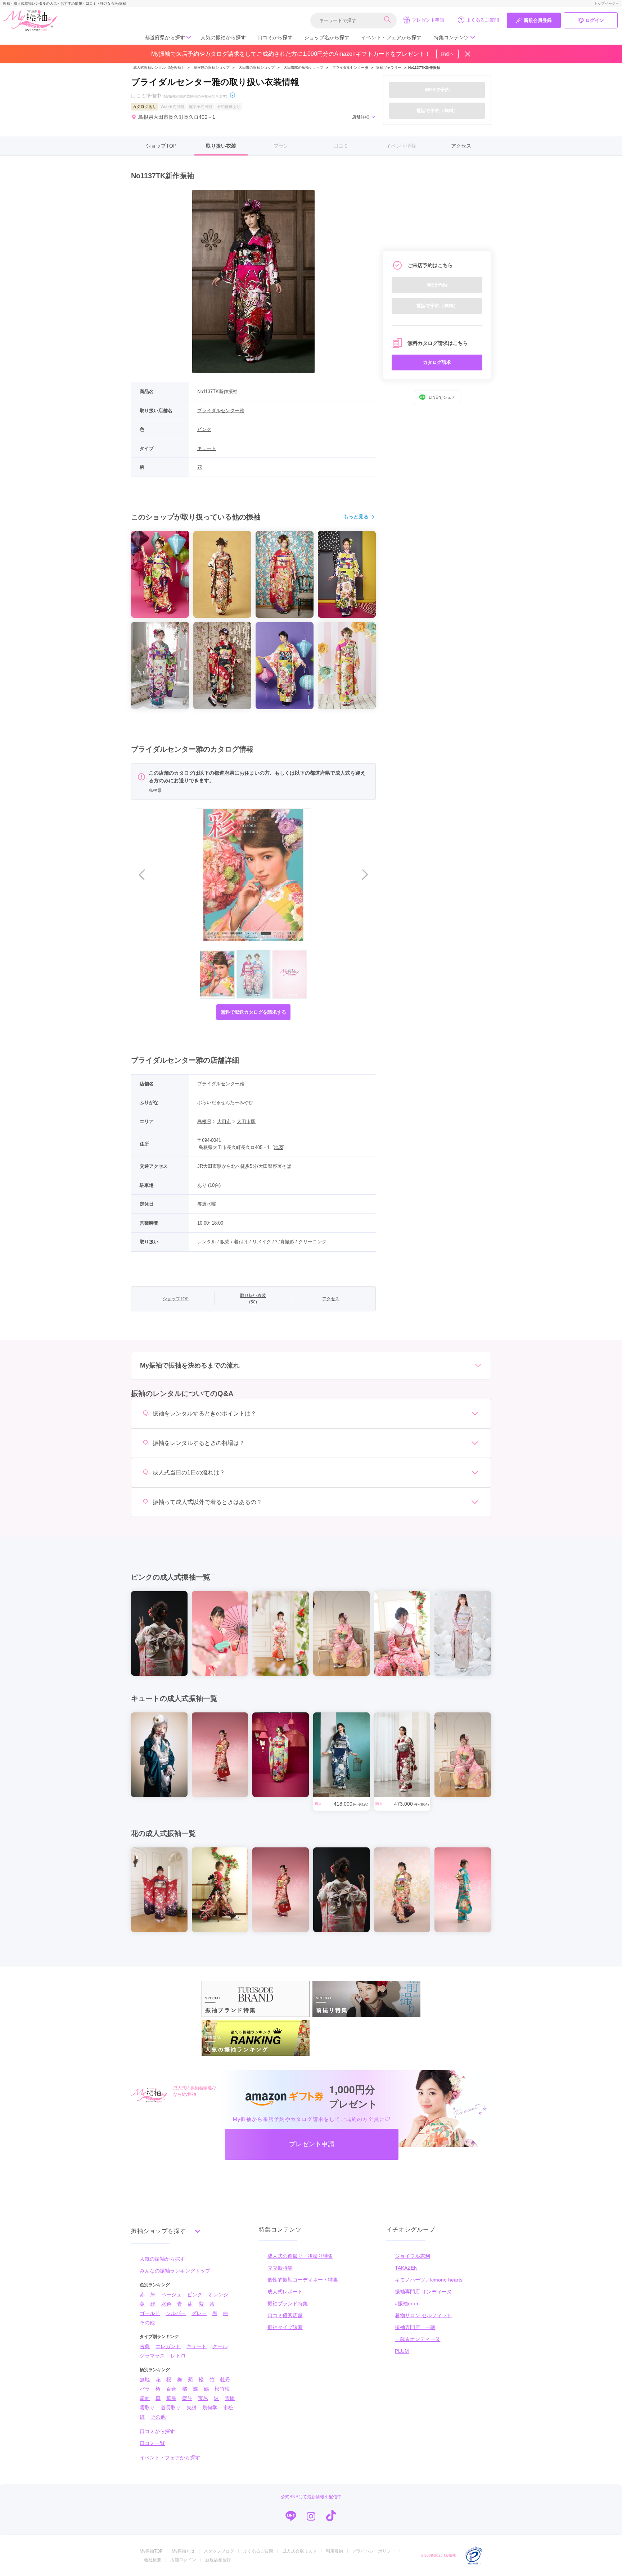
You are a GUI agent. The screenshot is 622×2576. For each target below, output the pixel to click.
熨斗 (187, 2398)
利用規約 (334, 2551)
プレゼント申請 (428, 20)
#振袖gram (407, 2303)
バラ (145, 2389)
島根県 (204, 1122)
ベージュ (171, 2294)
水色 (166, 2304)
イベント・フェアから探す (391, 37)
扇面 (145, 2398)
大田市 (224, 1122)
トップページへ (607, 3)
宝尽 (203, 2398)
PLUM (402, 2351)
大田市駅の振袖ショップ (303, 67)
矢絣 (191, 2408)
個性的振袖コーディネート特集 (303, 2280)
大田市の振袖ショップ (257, 67)
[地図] (279, 1147)
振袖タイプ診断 (285, 2327)
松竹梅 (222, 2389)
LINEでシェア (442, 397)
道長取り (171, 2408)
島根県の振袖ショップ (211, 67)
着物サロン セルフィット (423, 2315)
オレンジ (218, 2294)
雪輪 (230, 2398)
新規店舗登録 (218, 2560)
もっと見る (356, 517)
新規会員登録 (538, 20)
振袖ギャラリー (389, 67)
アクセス (461, 146)
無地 (145, 2379)
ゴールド (150, 2313)
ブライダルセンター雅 (350, 67)
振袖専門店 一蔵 (415, 2327)
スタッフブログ (219, 2551)
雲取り (147, 2408)
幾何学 (210, 2408)
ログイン (595, 20)
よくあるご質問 (483, 20)
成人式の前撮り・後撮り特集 (300, 2256)
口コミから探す (275, 37)
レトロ (178, 2356)
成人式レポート (285, 2292)
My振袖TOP (151, 2551)
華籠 (171, 2398)
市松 (228, 2408)
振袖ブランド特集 (288, 2303)
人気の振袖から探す (223, 37)
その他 (147, 2323)
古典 (145, 2346)
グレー (199, 2313)
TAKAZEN (406, 2268)
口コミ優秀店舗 (285, 2315)
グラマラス (152, 2356)
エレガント (168, 2346)
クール (220, 2346)
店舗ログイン (183, 2560)
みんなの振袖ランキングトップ (175, 2271)
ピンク (204, 429)
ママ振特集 (280, 2268)
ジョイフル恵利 (413, 2256)
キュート (207, 448)
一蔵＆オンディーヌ (418, 2339)
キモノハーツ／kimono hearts (429, 2280)
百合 (171, 2389)
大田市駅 (246, 1122)
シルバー (176, 2313)
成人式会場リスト (299, 2551)
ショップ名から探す (327, 37)
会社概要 (153, 2560)
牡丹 (225, 2379)
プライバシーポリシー (374, 2551)
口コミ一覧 (152, 2443)
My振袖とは (183, 2551)
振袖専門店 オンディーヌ (423, 2292)
